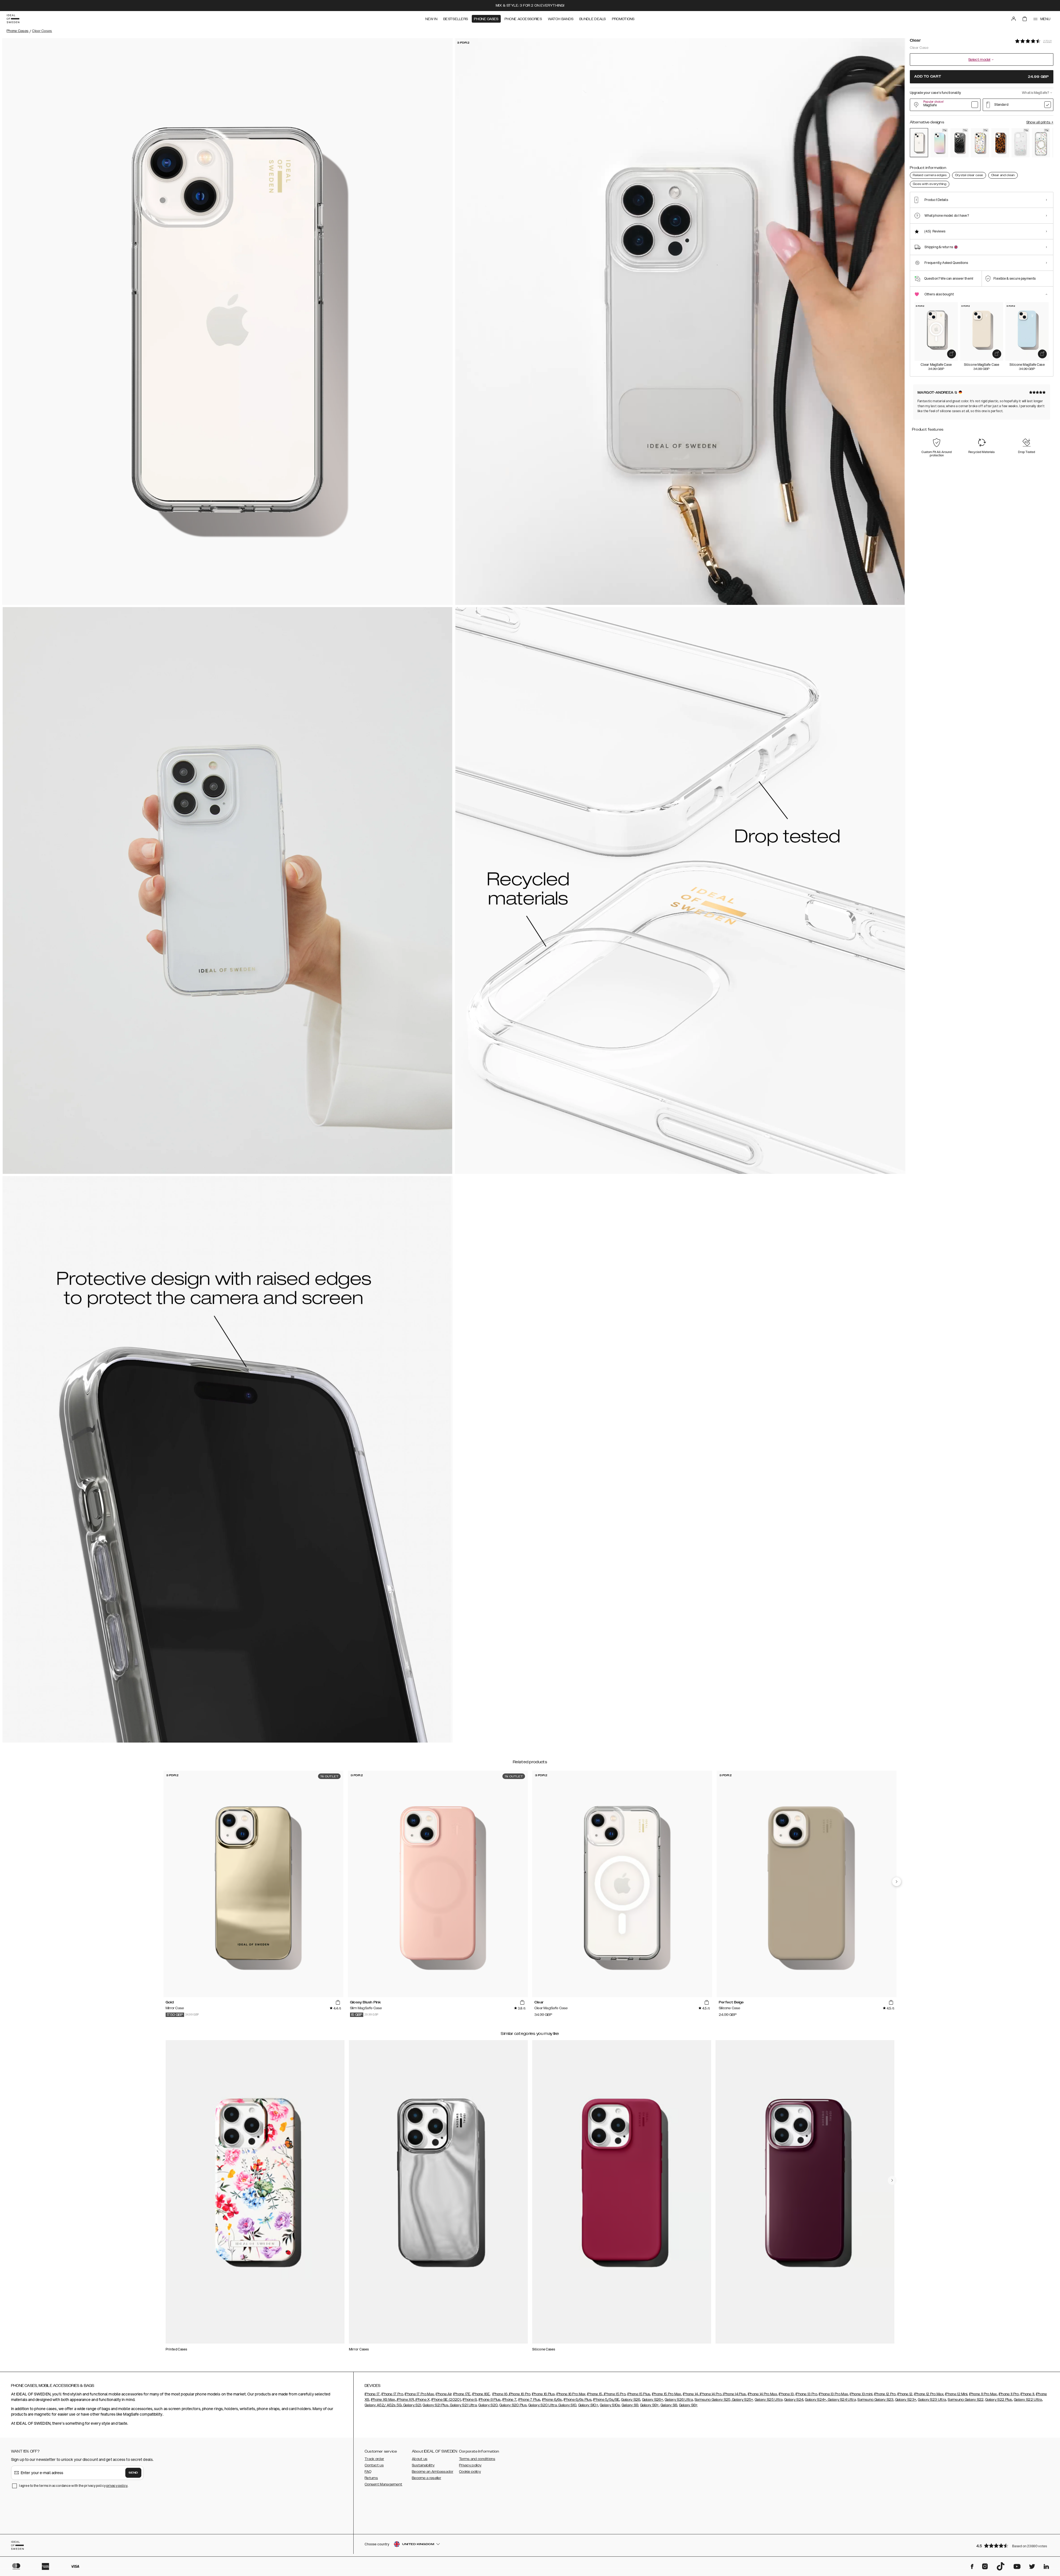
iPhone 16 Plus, (544, 2394)
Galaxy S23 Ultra (932, 2400)
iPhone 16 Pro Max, (571, 2394)
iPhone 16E (481, 2394)
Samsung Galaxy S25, (713, 2400)
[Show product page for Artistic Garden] (980, 143)
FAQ (368, 2472)
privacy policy (117, 2486)
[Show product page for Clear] (919, 143)
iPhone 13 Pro (806, 2394)
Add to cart (982, 77)
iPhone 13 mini (861, 2394)
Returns (371, 2478)
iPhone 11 (1027, 2394)
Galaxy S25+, (743, 2400)
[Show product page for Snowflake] (1021, 143)
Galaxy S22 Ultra (1028, 2400)
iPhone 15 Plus (639, 2394)
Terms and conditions (477, 2459)
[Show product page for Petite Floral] (1041, 143)
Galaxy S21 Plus (435, 2405)
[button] (1013, 2545)
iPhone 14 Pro (710, 2394)
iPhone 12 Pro (885, 2394)
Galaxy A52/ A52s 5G (383, 2405)
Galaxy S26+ (653, 2400)
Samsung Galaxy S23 (875, 2400)
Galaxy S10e (610, 2405)
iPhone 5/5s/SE (606, 2400)
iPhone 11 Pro (1009, 2394)
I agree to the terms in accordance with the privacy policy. (74, 2486)
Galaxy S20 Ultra (543, 2405)
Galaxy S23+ (906, 2400)
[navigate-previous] (897, 1882)
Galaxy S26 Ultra (679, 2400)
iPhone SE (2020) (446, 2400)
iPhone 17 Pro (392, 2394)
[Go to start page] (13, 19)
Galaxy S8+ (688, 2405)
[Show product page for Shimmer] (939, 143)
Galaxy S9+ (650, 2405)
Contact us (374, 2465)
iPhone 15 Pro (614, 2394)
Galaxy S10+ (588, 2405)
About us (420, 2459)
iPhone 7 (509, 2400)
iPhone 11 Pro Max (983, 2394)
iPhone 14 (691, 2394)
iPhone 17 (372, 2394)
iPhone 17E (462, 2394)
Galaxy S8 (669, 2405)
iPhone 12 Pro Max (929, 2394)
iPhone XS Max (383, 2400)
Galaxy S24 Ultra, (842, 2400)
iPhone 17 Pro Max (419, 2394)
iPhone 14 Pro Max (762, 2394)
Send (133, 2473)
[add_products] (952, 354)
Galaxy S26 (631, 2400)
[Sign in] (1014, 19)
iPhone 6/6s (552, 2400)
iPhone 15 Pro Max (667, 2394)
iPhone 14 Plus (734, 2394)
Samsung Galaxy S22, (966, 2400)
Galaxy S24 (794, 2400)
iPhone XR (405, 2400)
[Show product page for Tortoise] (1000, 143)
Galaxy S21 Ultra (463, 2405)
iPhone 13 (786, 2394)
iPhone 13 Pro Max (833, 2394)
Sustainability (423, 2465)
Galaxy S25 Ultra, (769, 2400)
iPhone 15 (595, 2394)
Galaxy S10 (567, 2405)
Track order (374, 2459)
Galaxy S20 (488, 2405)
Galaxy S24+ (815, 2400)
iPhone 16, (500, 2394)
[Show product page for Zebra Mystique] (960, 143)
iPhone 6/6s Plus (578, 2400)
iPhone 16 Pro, (520, 2394)
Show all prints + (1040, 122)
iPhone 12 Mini (956, 2394)
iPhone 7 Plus (529, 2400)
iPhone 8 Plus (490, 2400)
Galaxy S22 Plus (999, 2400)
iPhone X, (423, 2400)
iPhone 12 (905, 2394)
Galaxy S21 (412, 2405)
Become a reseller (426, 2478)
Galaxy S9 (630, 2405)
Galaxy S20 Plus (513, 2405)
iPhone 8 (470, 2400)
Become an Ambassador (433, 2472)
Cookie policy (470, 2472)
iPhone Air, (444, 2394)
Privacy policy (470, 2465)
